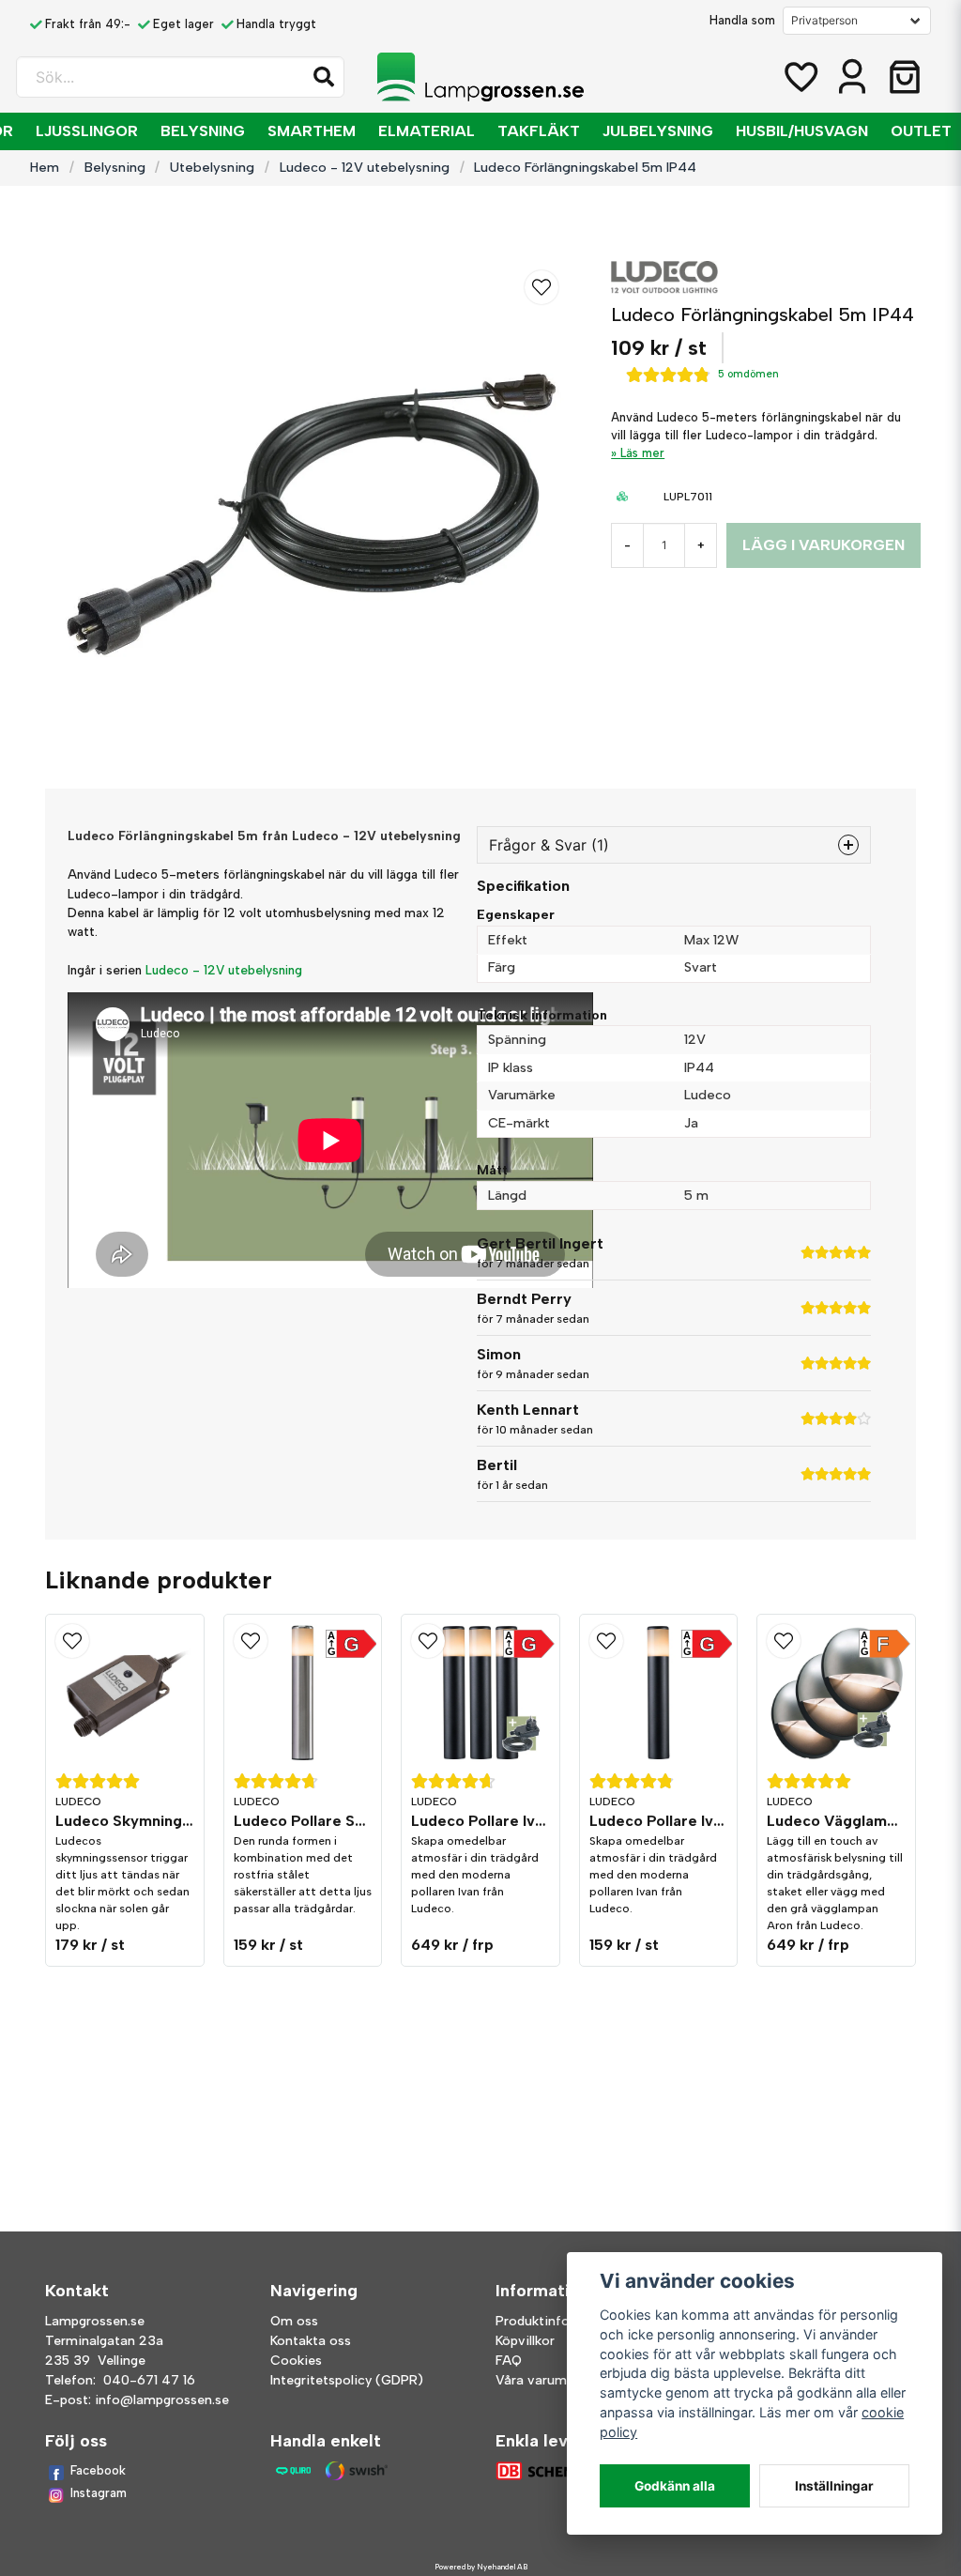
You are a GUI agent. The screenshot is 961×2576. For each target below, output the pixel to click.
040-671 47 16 (149, 2380)
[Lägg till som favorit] (800, 77)
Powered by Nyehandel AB (481, 2567)
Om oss (294, 2321)
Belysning (203, 131)
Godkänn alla (675, 2486)
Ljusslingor (87, 131)
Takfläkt (539, 131)
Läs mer (642, 453)
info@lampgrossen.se (162, 2400)
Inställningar (834, 2486)
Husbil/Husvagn (802, 131)
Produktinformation (557, 2321)
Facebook (98, 2470)
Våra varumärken (548, 2380)
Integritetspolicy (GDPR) (347, 2380)
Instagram (99, 2493)
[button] (324, 77)
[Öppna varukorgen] (905, 77)
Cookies (296, 2361)
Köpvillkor (525, 2341)
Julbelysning (658, 131)
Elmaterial (427, 131)
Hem (45, 167)
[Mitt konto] (852, 77)
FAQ (509, 2361)
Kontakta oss (311, 2341)
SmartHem (312, 131)
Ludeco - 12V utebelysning (365, 167)
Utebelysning (212, 167)
